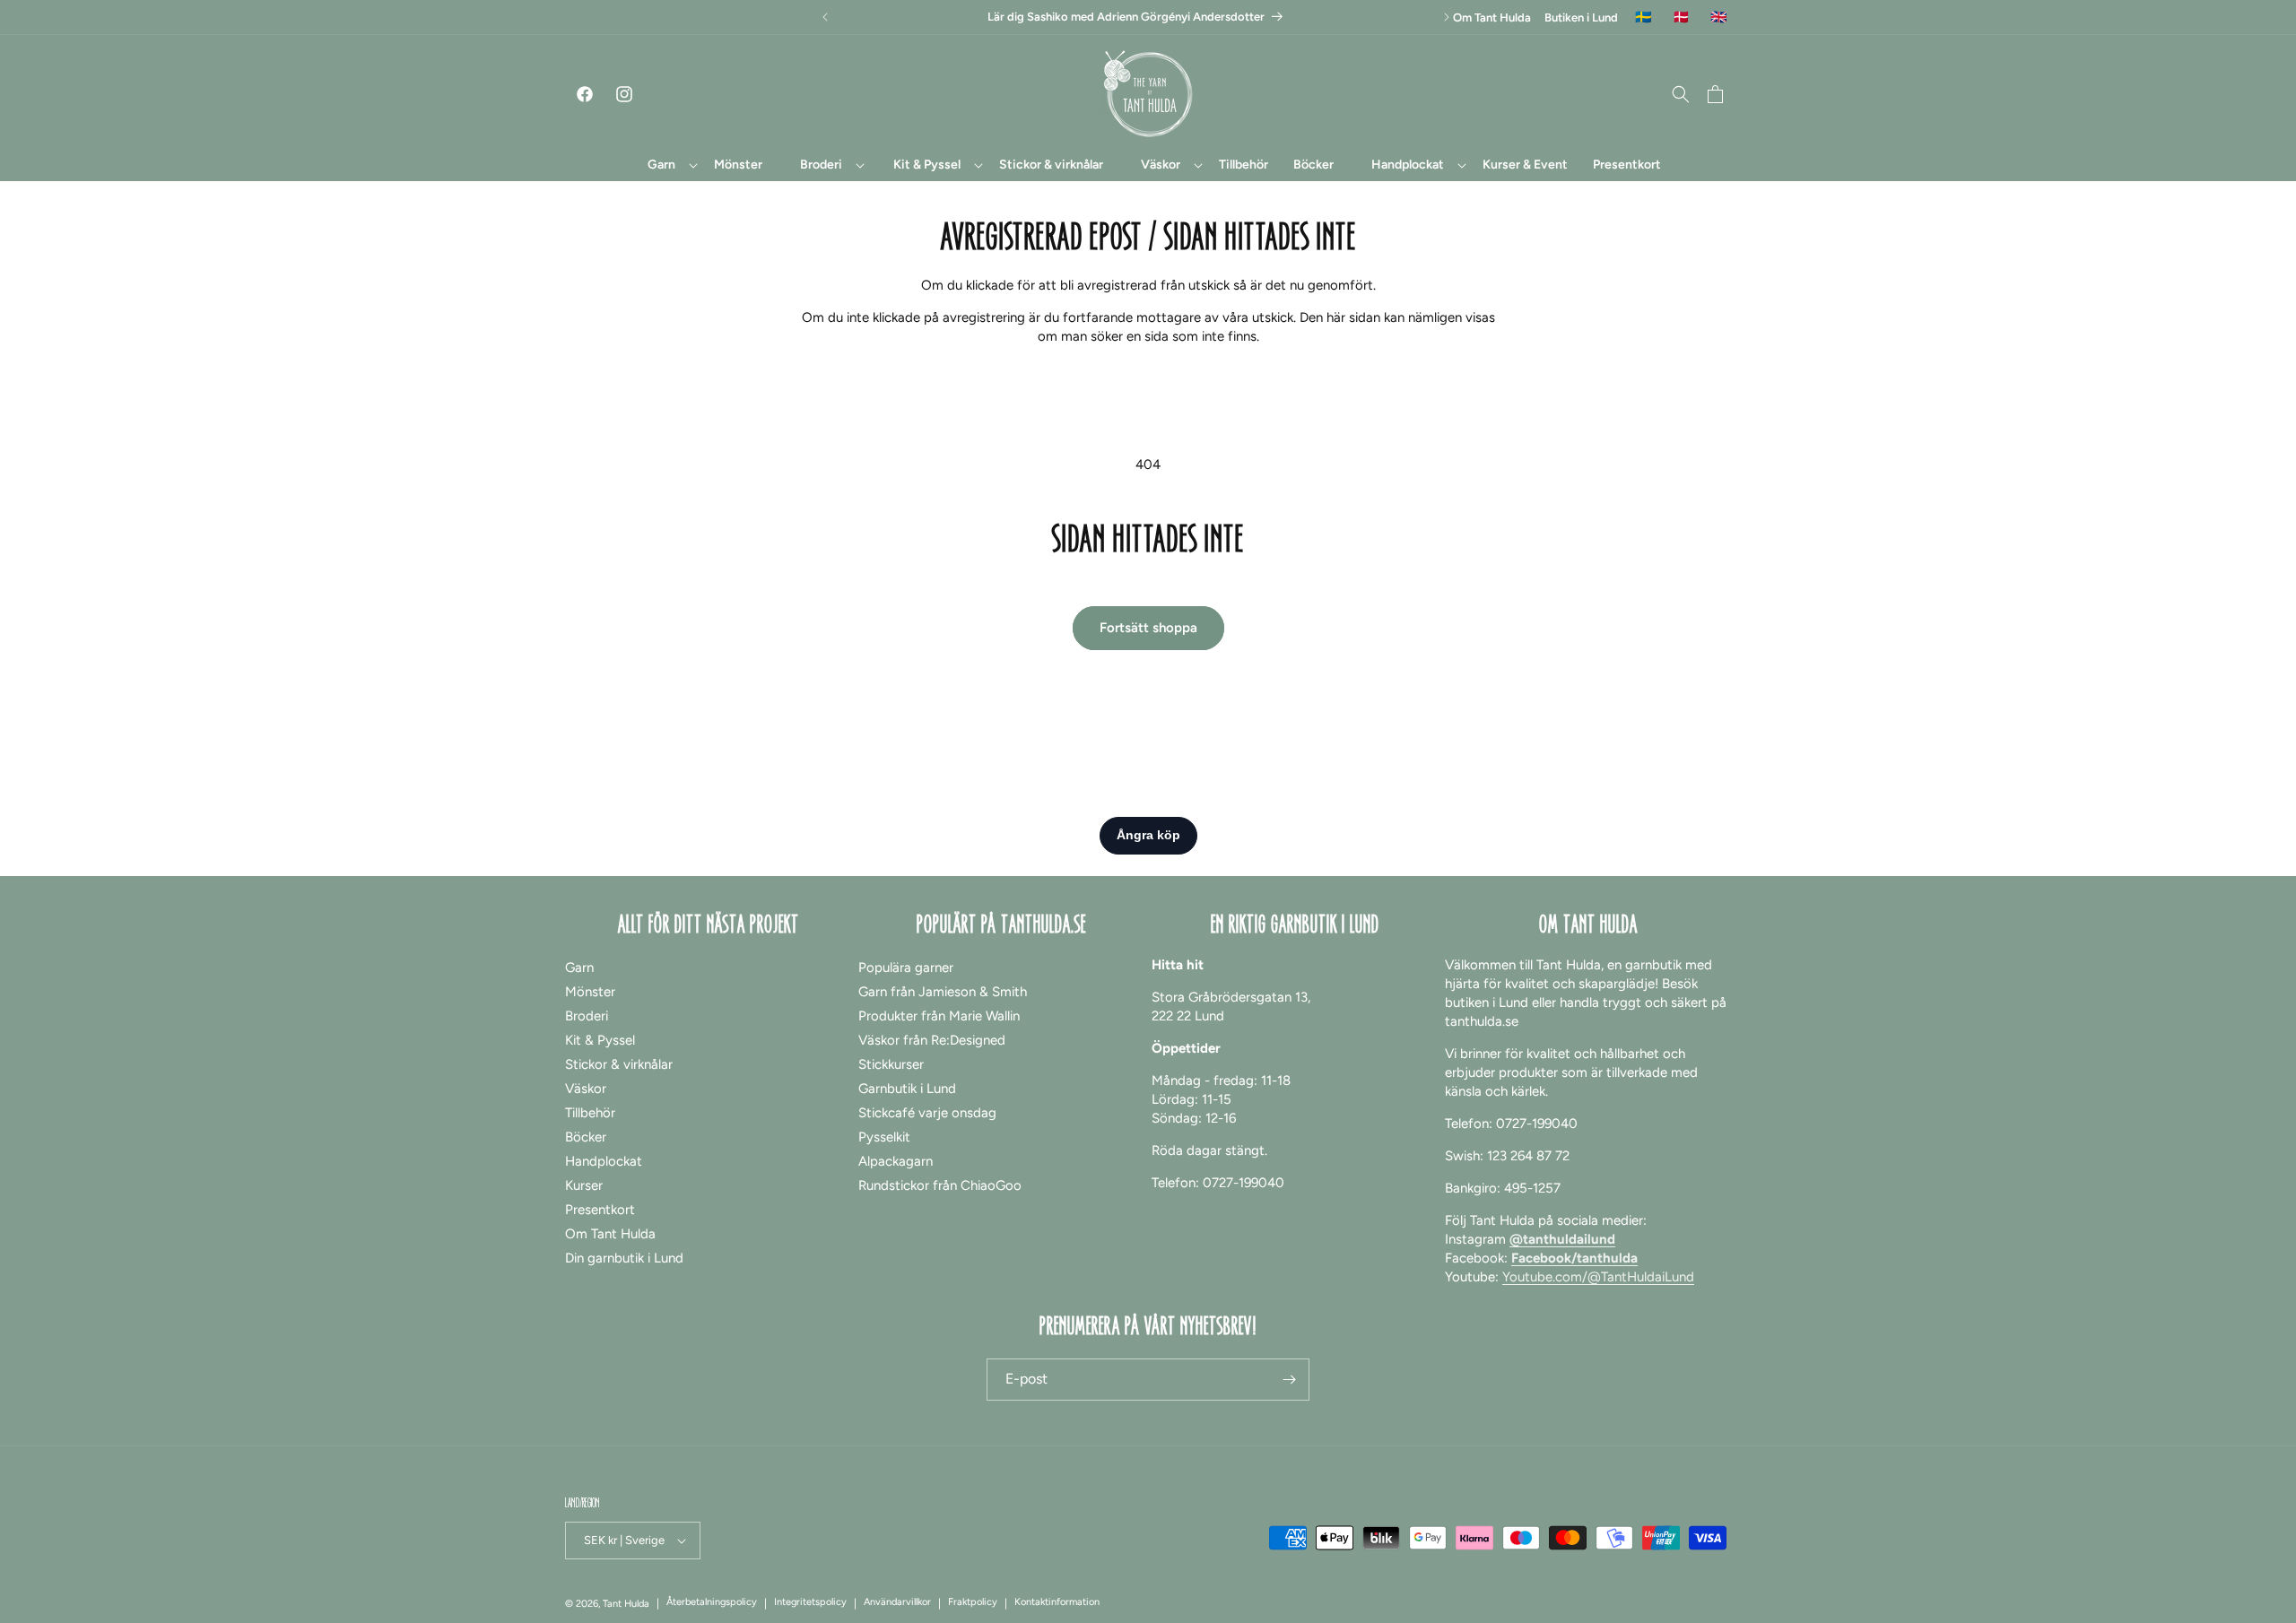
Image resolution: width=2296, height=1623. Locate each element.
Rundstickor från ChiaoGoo (940, 1185)
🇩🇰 (1681, 17)
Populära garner (906, 968)
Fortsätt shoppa (1148, 628)
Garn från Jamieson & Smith (943, 992)
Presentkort (600, 1210)
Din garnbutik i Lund (624, 1258)
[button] (662, 165)
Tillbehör (590, 1113)
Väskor (586, 1089)
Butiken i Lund (1581, 17)
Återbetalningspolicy (712, 1602)
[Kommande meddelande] (1447, 17)
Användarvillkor (897, 1602)
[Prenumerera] (1289, 1380)
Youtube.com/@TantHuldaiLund (1598, 1277)
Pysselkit (884, 1137)
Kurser (584, 1185)
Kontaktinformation (1057, 1602)
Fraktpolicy (973, 1602)
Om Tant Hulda (1492, 17)
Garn (579, 968)
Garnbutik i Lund (907, 1089)
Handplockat (604, 1161)
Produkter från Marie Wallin (939, 1016)
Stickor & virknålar (619, 1064)
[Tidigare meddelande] (825, 17)
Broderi (587, 1016)
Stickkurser (891, 1064)
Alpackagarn (896, 1161)
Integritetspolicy (810, 1602)
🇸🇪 (1644, 17)
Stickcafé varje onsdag (927, 1113)
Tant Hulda (626, 1604)
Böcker (586, 1137)
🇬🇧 (1719, 17)
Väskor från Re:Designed (932, 1040)
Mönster (590, 992)
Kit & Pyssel (600, 1040)
